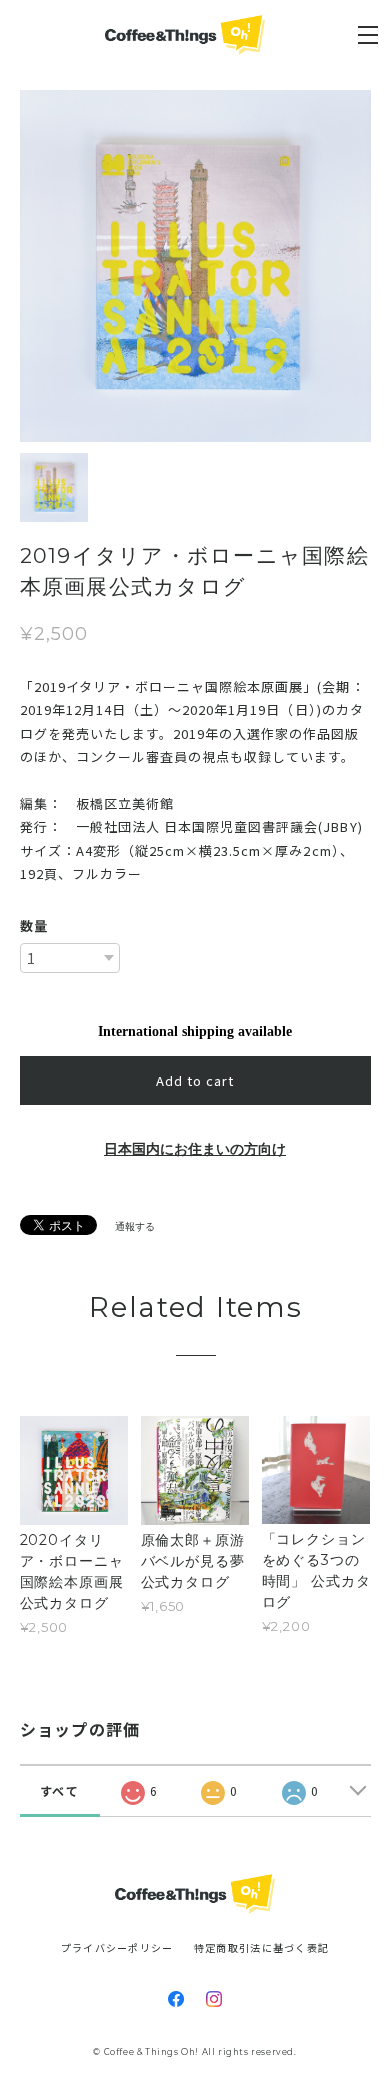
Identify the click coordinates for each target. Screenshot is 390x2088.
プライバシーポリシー (117, 1947)
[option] (195, 266)
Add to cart (195, 1080)
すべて (59, 1790)
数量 (34, 925)
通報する (135, 1226)
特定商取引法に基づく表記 (261, 1947)
